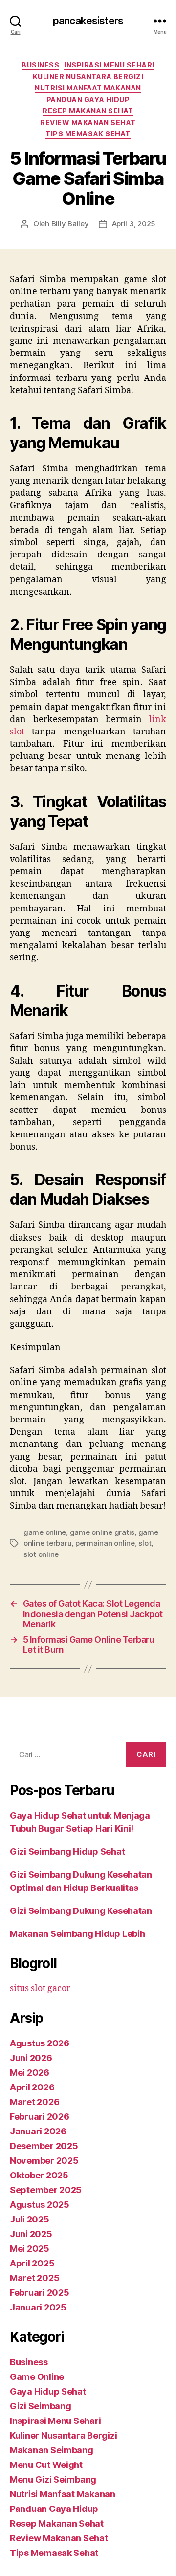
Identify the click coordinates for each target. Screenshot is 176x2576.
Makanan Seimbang (52, 2450)
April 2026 (32, 2087)
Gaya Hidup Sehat (48, 2391)
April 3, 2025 (134, 224)
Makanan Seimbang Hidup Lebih (77, 1934)
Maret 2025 (34, 2278)
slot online (41, 1554)
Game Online (37, 2377)
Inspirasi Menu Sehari (109, 65)
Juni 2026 (31, 2058)
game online (45, 1532)
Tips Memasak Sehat (88, 134)
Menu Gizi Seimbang (53, 2479)
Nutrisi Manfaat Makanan (88, 88)
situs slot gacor (40, 1988)
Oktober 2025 (39, 2175)
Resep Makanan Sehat (88, 111)
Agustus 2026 (40, 2043)
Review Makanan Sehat (88, 122)
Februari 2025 (40, 2293)
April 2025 (32, 2263)
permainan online (105, 1543)
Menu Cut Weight (46, 2465)
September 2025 (46, 2190)
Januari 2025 (38, 2307)
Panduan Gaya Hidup (88, 100)
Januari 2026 (38, 2131)
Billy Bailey (70, 224)
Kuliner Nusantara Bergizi (88, 77)
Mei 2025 (30, 2249)
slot (145, 1543)
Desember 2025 (44, 2146)
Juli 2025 (30, 2219)
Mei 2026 (30, 2073)
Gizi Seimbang (41, 2406)
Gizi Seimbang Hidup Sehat (67, 1852)
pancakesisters (88, 21)
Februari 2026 (40, 2117)
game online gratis (102, 1532)
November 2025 (44, 2161)
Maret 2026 (34, 2102)
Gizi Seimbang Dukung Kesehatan (81, 1911)
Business (40, 65)
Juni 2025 (31, 2234)
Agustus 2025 (40, 2205)
